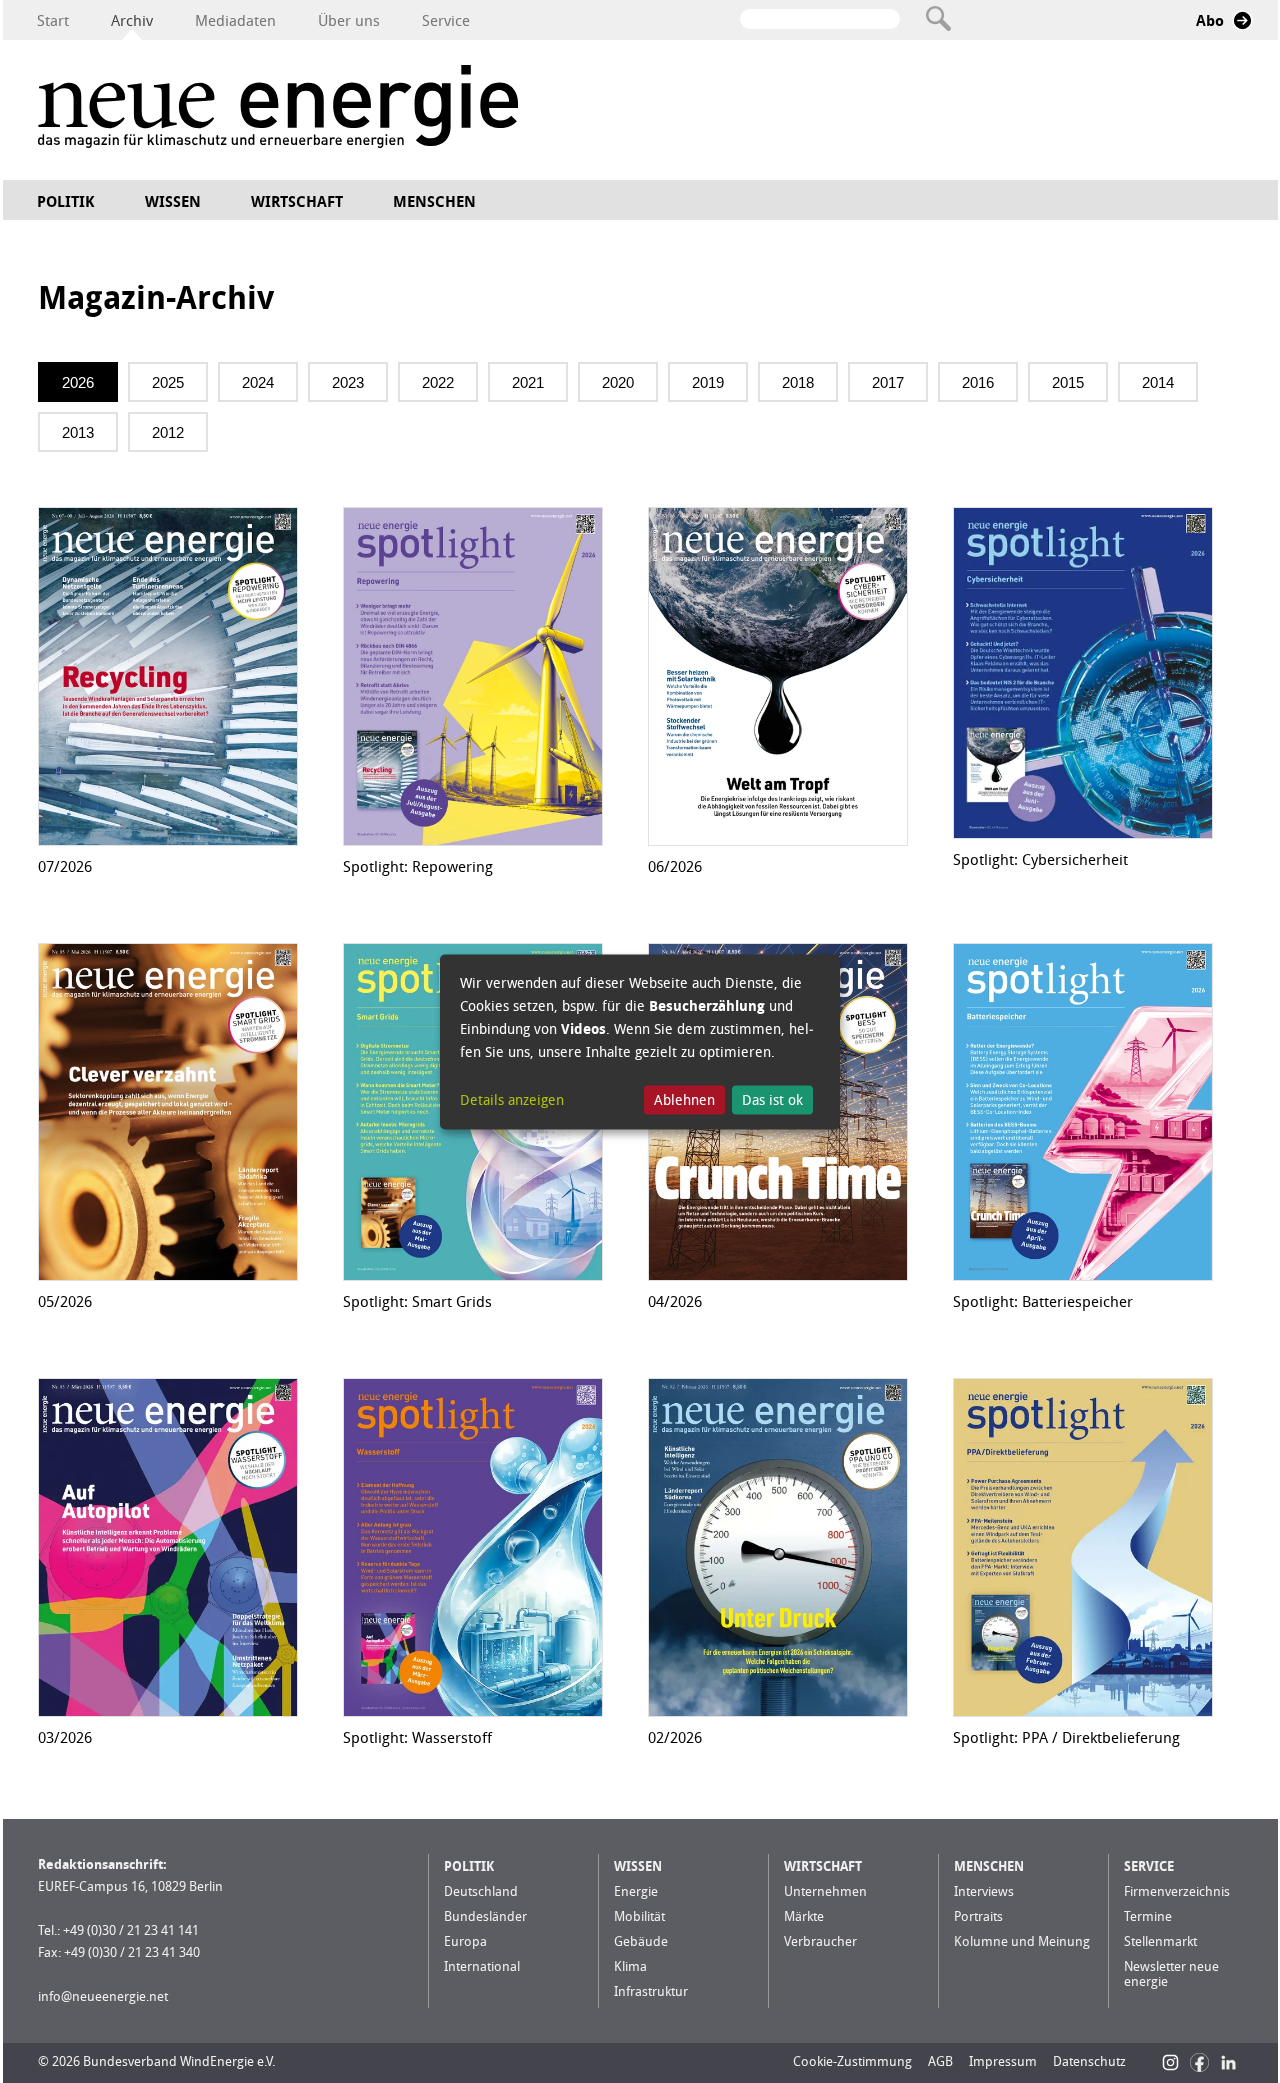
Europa (465, 1941)
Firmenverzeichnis (1177, 1891)
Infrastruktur (651, 1991)
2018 (798, 382)
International (482, 1966)
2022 (438, 382)
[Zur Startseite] (278, 109)
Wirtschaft (297, 202)
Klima (630, 1966)
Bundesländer (485, 1916)
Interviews (984, 1891)
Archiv (132, 21)
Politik (66, 202)
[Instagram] (1170, 2062)
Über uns (349, 21)
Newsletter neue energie (1171, 1974)
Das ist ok (772, 1100)
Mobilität (639, 1916)
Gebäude (641, 1941)
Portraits (978, 1916)
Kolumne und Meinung (1022, 1941)
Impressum (1003, 2061)
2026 (78, 382)
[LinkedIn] (1228, 2062)
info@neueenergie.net (103, 1996)
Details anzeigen (512, 1100)
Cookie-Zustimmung (852, 2061)
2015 (1068, 382)
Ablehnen (684, 1100)
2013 (78, 432)
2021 (528, 382)
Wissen (173, 202)
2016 (978, 382)
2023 (348, 382)
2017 (888, 382)
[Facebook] (1199, 2062)
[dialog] (640, 1041)
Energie (636, 1891)
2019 (708, 382)
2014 (1158, 382)
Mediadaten (235, 21)
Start (53, 21)
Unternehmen (825, 1891)
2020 (618, 382)
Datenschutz (1089, 2061)
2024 (258, 382)
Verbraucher (820, 1941)
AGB (940, 2061)
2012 (168, 432)
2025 (168, 382)
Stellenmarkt (1160, 1941)
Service (446, 21)
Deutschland (481, 1891)
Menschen (434, 202)
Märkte (804, 1916)
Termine (1148, 1916)
